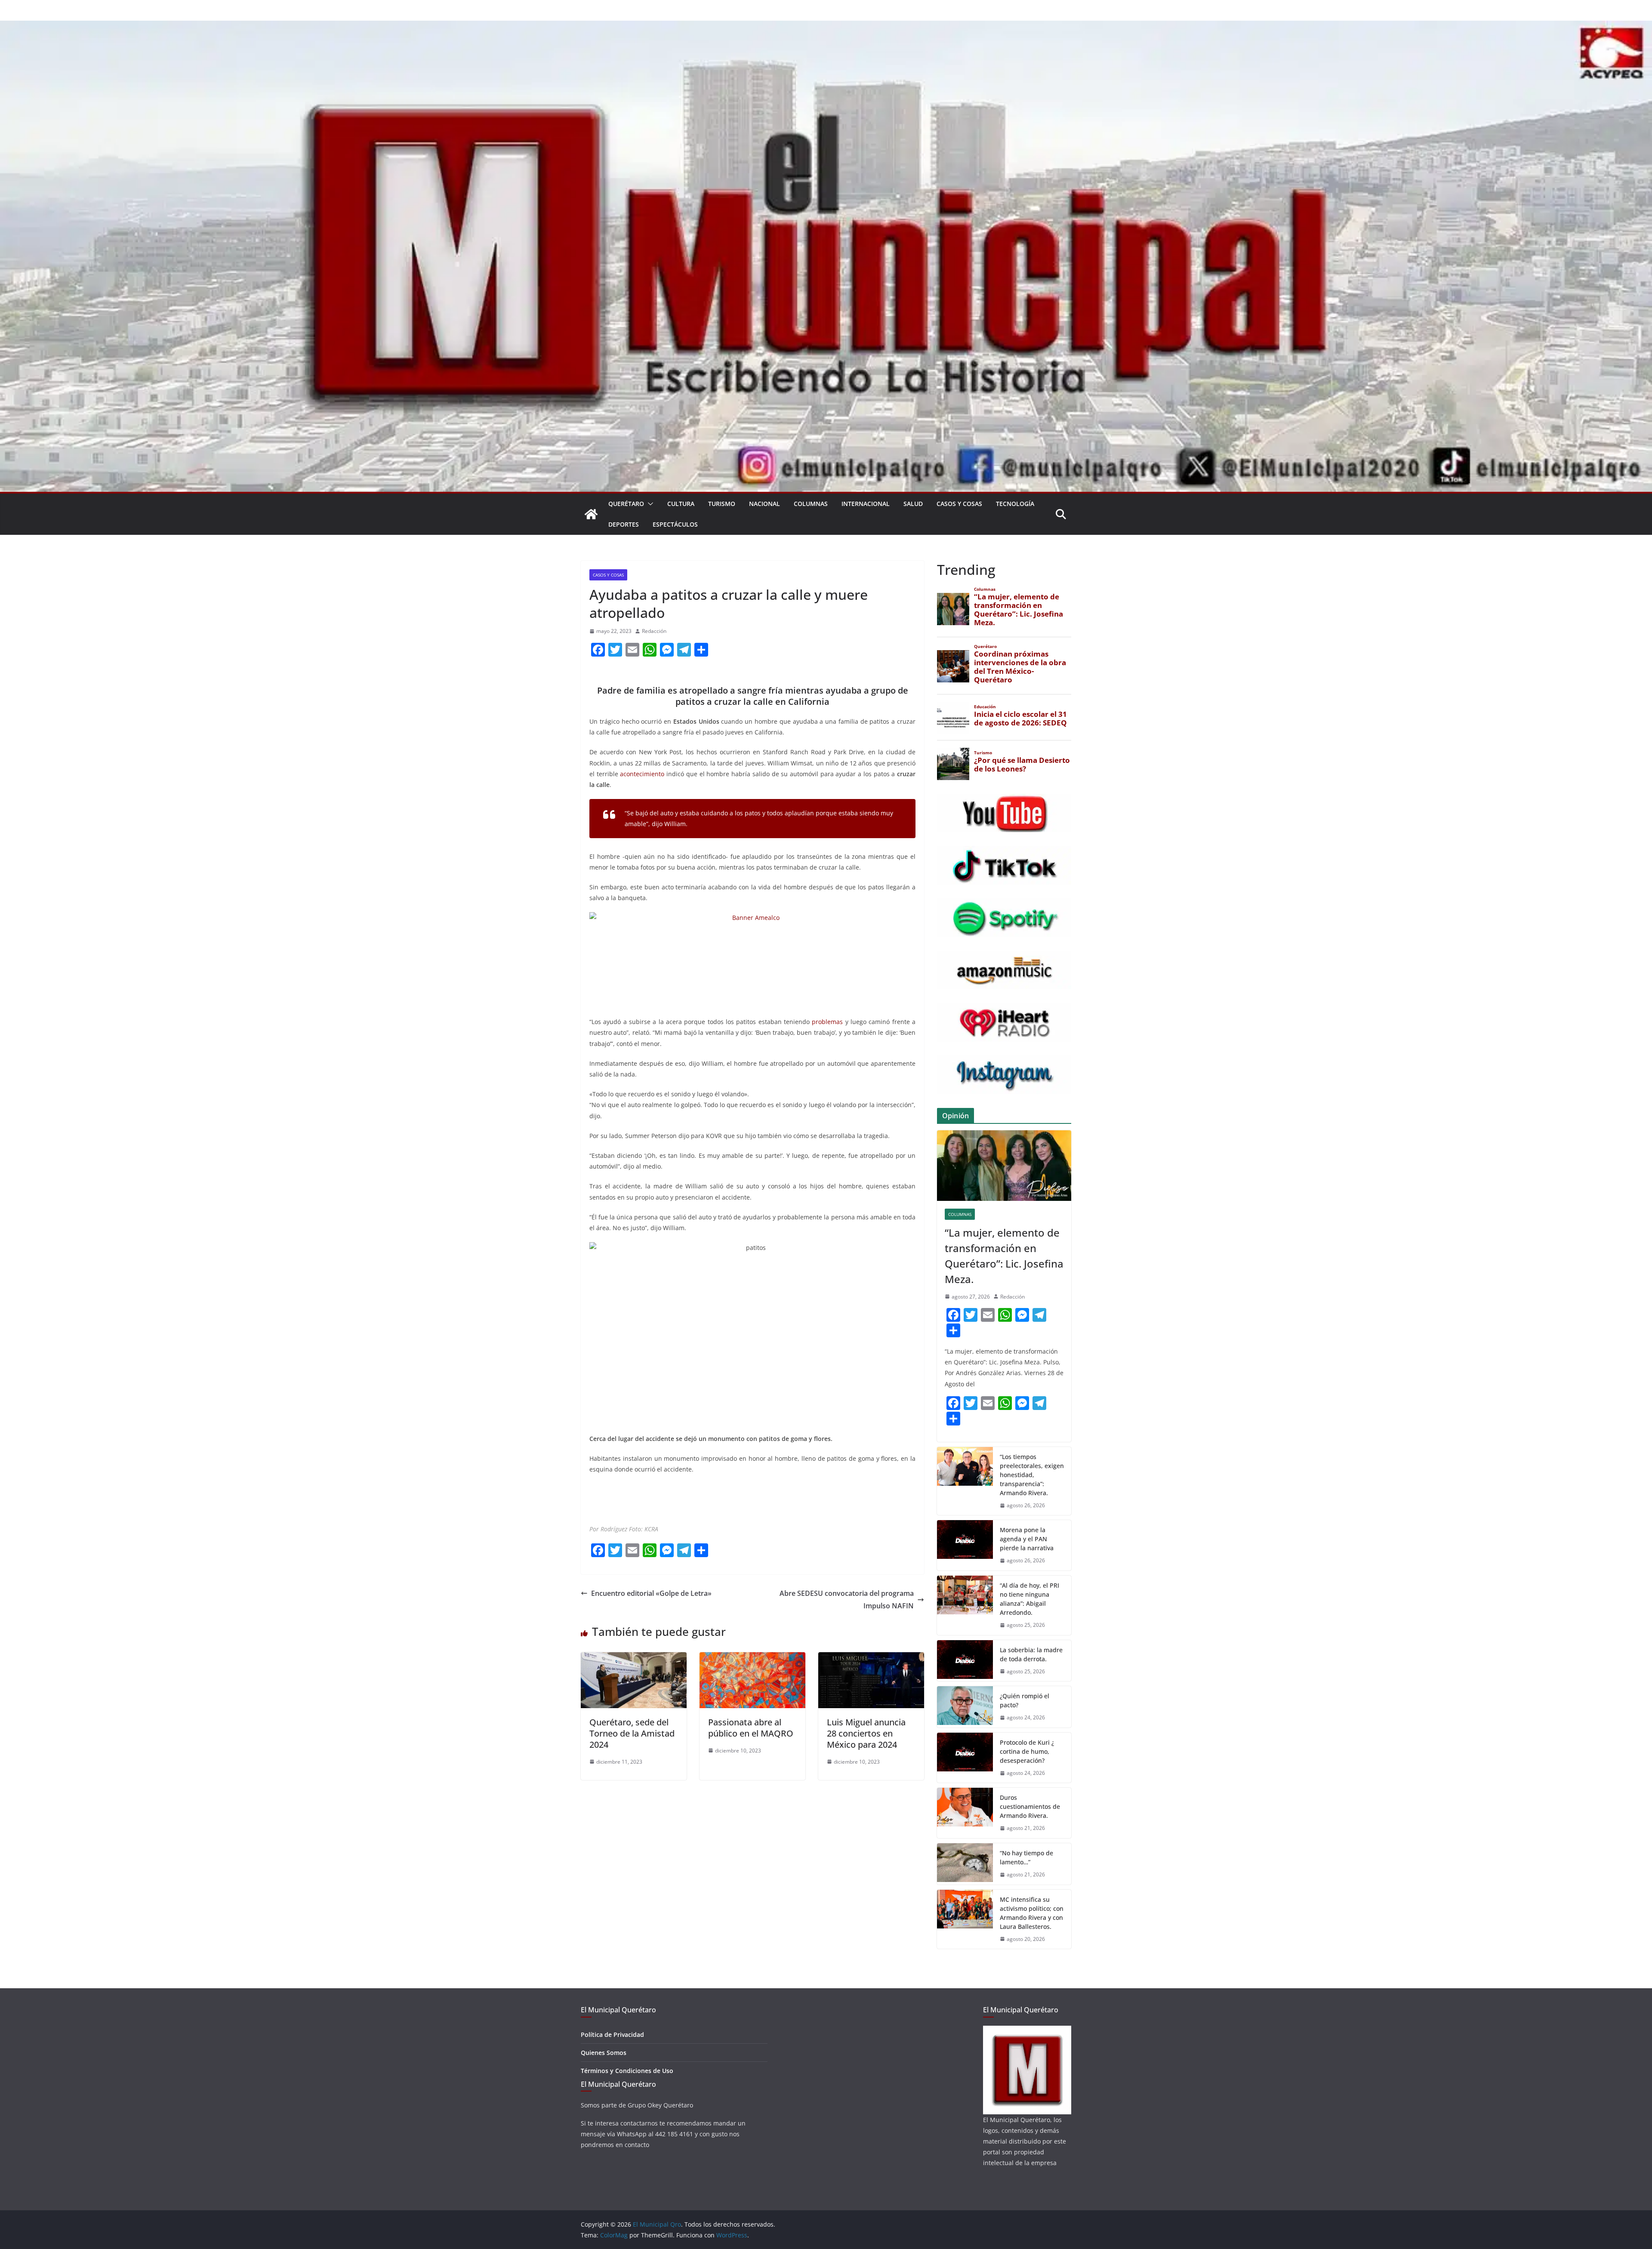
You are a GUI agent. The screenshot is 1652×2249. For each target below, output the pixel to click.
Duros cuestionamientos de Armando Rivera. (1030, 1806)
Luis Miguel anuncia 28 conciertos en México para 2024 (866, 1733)
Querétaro (626, 504)
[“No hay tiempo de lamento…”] (965, 1864)
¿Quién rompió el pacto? (1025, 1700)
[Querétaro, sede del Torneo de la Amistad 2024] (634, 1658)
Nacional (764, 504)
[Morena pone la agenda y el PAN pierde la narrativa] (965, 1545)
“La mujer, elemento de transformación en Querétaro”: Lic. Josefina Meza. (1004, 1256)
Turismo (722, 504)
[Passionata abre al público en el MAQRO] (752, 1658)
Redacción (654, 631)
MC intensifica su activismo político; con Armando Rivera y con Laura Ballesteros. (1032, 1913)
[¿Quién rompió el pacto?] (965, 1707)
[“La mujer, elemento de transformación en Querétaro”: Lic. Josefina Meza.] (1004, 1166)
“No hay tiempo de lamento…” (1026, 1857)
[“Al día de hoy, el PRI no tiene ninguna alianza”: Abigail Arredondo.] (965, 1605)
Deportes (624, 524)
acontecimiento (642, 774)
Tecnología (1015, 504)
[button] (649, 504)
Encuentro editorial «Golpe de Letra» (651, 1593)
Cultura (681, 504)
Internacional (866, 504)
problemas (827, 1022)
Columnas (811, 504)
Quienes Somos (604, 2053)
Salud (913, 504)
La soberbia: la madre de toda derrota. (1031, 1654)
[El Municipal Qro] (826, 27)
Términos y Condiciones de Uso (627, 2071)
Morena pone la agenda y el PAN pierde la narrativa (1027, 1539)
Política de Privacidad (612, 2035)
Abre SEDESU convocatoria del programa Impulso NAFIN (847, 1600)
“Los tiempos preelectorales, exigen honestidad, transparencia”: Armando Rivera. (1032, 1475)
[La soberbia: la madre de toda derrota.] (965, 1661)
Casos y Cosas (959, 504)
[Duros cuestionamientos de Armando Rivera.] (965, 1813)
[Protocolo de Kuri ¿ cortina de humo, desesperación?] (965, 1758)
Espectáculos (675, 524)
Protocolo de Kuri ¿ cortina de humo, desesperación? (1027, 1751)
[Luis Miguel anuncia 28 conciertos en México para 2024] (871, 1658)
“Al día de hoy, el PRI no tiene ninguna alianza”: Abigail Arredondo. (1029, 1599)
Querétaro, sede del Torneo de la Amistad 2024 (632, 1733)
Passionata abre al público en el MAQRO (751, 1728)
